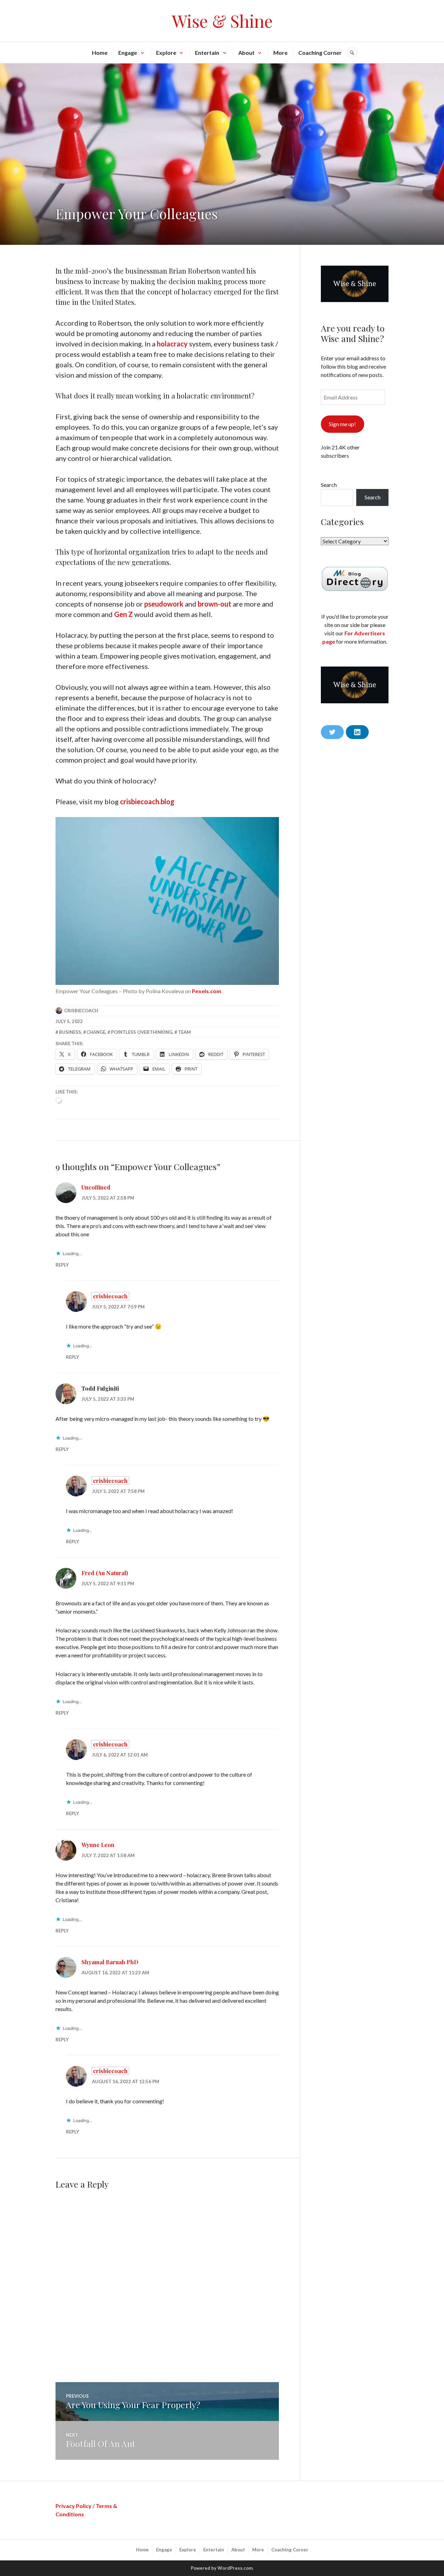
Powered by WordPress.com (222, 2568)
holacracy (172, 344)
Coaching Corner (320, 53)
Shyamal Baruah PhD (110, 1962)
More (280, 53)
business (70, 1032)
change (96, 1032)
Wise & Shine (222, 21)
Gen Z (123, 614)
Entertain (207, 53)
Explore (166, 53)
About (246, 53)
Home (100, 53)
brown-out (215, 604)
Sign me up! (342, 424)
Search (329, 485)
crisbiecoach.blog (147, 801)
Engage (128, 53)
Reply (62, 1265)
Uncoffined (96, 1187)
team (184, 1032)
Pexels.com (207, 991)
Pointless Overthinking (142, 1032)
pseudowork (164, 604)
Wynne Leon (98, 1845)
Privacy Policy (74, 2506)
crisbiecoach (81, 1011)
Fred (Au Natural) (105, 1573)
